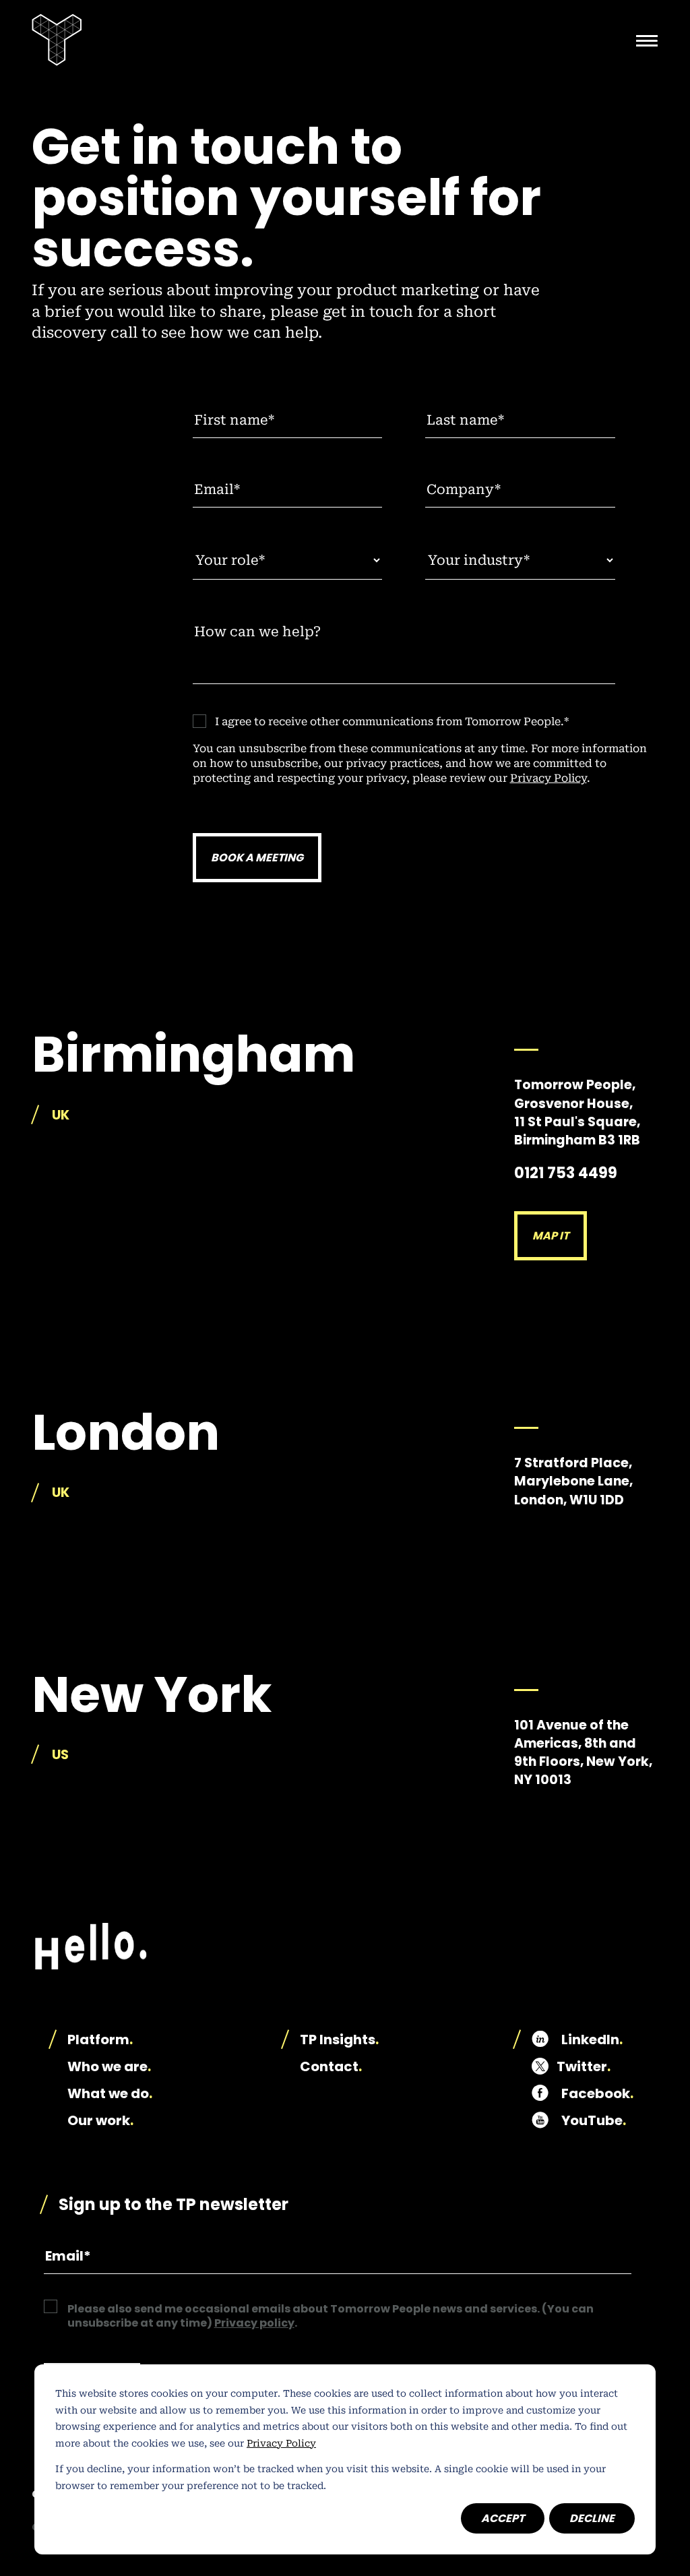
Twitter (584, 2066)
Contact (331, 2066)
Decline (592, 2518)
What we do (110, 2093)
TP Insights (339, 2040)
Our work (100, 2120)
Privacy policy (254, 2323)
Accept (503, 2518)
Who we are (109, 2066)
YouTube (594, 2120)
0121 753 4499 (566, 1173)
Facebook (597, 2093)
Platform (100, 2040)
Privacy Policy (281, 2443)
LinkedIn (592, 2040)
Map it (551, 1236)
